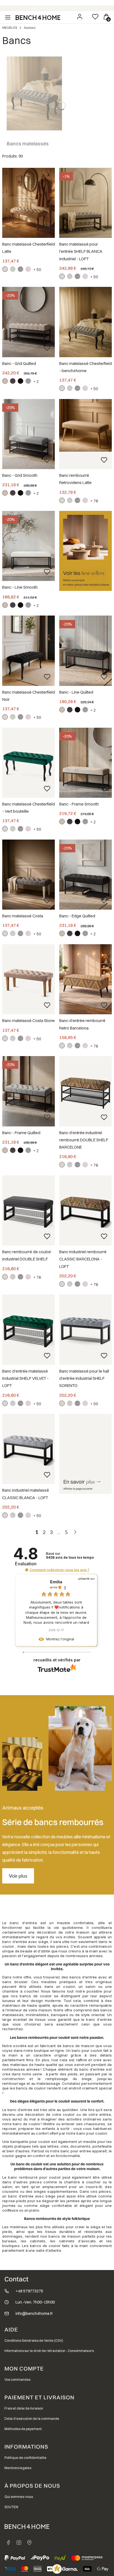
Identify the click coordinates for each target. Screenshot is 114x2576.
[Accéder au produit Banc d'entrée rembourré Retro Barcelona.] (85, 979)
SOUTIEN (11, 2507)
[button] (27, 1570)
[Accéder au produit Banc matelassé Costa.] (28, 875)
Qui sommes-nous (19, 2497)
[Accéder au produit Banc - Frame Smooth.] (85, 763)
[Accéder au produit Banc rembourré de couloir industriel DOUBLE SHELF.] (28, 1210)
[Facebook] (8, 2542)
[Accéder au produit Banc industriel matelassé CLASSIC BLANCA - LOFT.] (28, 1449)
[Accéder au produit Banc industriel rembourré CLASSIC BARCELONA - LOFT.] (85, 1210)
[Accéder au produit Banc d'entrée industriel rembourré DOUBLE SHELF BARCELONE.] (85, 1091)
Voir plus (18, 1876)
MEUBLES (10, 28)
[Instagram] (19, 2542)
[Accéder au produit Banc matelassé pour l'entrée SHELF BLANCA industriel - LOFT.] (85, 203)
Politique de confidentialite (25, 2458)
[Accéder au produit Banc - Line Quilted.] (85, 651)
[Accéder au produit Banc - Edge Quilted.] (85, 875)
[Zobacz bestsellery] (85, 551)
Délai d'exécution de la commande (32, 2419)
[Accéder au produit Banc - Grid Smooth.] (28, 434)
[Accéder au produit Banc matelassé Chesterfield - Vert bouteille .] (28, 763)
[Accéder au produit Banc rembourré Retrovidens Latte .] (85, 425)
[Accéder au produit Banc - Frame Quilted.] (28, 1091)
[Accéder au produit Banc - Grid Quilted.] (28, 322)
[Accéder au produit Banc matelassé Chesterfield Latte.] (28, 203)
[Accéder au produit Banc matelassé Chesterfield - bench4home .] (85, 322)
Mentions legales (18, 2468)
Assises (30, 28)
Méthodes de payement (23, 2429)
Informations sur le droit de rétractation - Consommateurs (49, 2351)
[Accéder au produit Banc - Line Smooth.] (28, 546)
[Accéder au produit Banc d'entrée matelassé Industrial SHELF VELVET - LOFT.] (28, 1330)
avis (70, 1558)
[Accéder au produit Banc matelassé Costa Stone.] (28, 979)
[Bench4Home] (29, 2542)
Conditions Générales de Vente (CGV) (34, 2340)
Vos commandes (17, 2380)
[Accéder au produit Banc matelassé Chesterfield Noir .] (28, 651)
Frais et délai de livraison (24, 2408)
